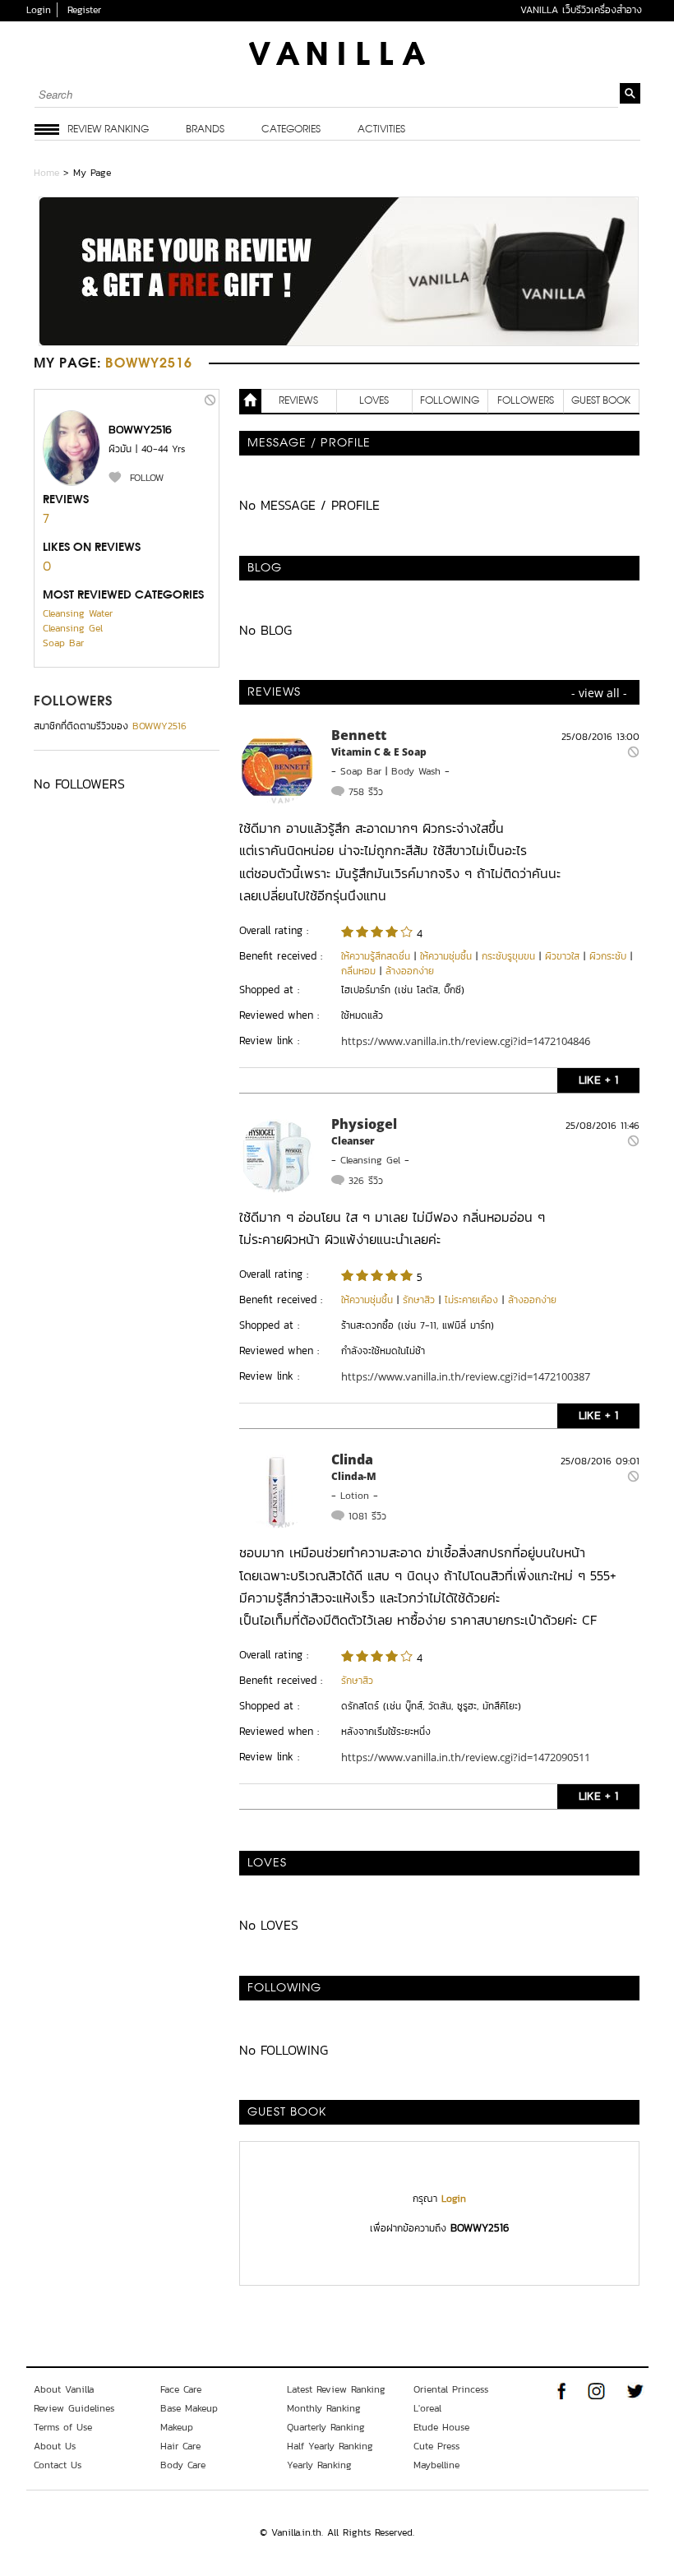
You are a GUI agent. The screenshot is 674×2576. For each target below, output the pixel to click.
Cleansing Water (78, 613)
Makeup (177, 2427)
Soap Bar (63, 643)
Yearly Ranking (319, 2465)
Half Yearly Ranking (330, 2446)
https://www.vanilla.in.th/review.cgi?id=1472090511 (466, 1757)
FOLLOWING (450, 401)
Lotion (355, 1496)
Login (39, 10)
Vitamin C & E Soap (379, 752)
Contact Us (58, 2465)
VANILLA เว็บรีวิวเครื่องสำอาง (581, 10)
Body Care (183, 2465)
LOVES (374, 401)
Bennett (359, 735)
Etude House (441, 2427)
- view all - (599, 693)
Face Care (181, 2389)
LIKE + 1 (598, 1080)
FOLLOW (147, 478)
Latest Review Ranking (336, 2389)
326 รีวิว (366, 1181)
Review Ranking (108, 130)
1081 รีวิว (367, 1516)
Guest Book (601, 401)
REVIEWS (298, 401)
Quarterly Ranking (326, 2427)
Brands (205, 130)
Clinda (352, 1459)
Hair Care (180, 2446)
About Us (55, 2446)
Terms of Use (63, 2427)
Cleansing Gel (73, 628)
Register (84, 10)
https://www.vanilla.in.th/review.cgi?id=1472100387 (466, 1376)
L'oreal (427, 2408)
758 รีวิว (366, 792)
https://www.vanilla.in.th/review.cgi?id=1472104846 (466, 1041)
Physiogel (364, 1124)
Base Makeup (189, 2408)
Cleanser (353, 1141)
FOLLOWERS (74, 702)
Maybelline (436, 2465)
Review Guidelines (74, 2408)
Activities (381, 130)
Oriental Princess (451, 2389)
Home (46, 173)
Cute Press (436, 2446)
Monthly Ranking (324, 2408)
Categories (291, 130)
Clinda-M (354, 1476)
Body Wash (416, 771)
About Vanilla (64, 2389)
